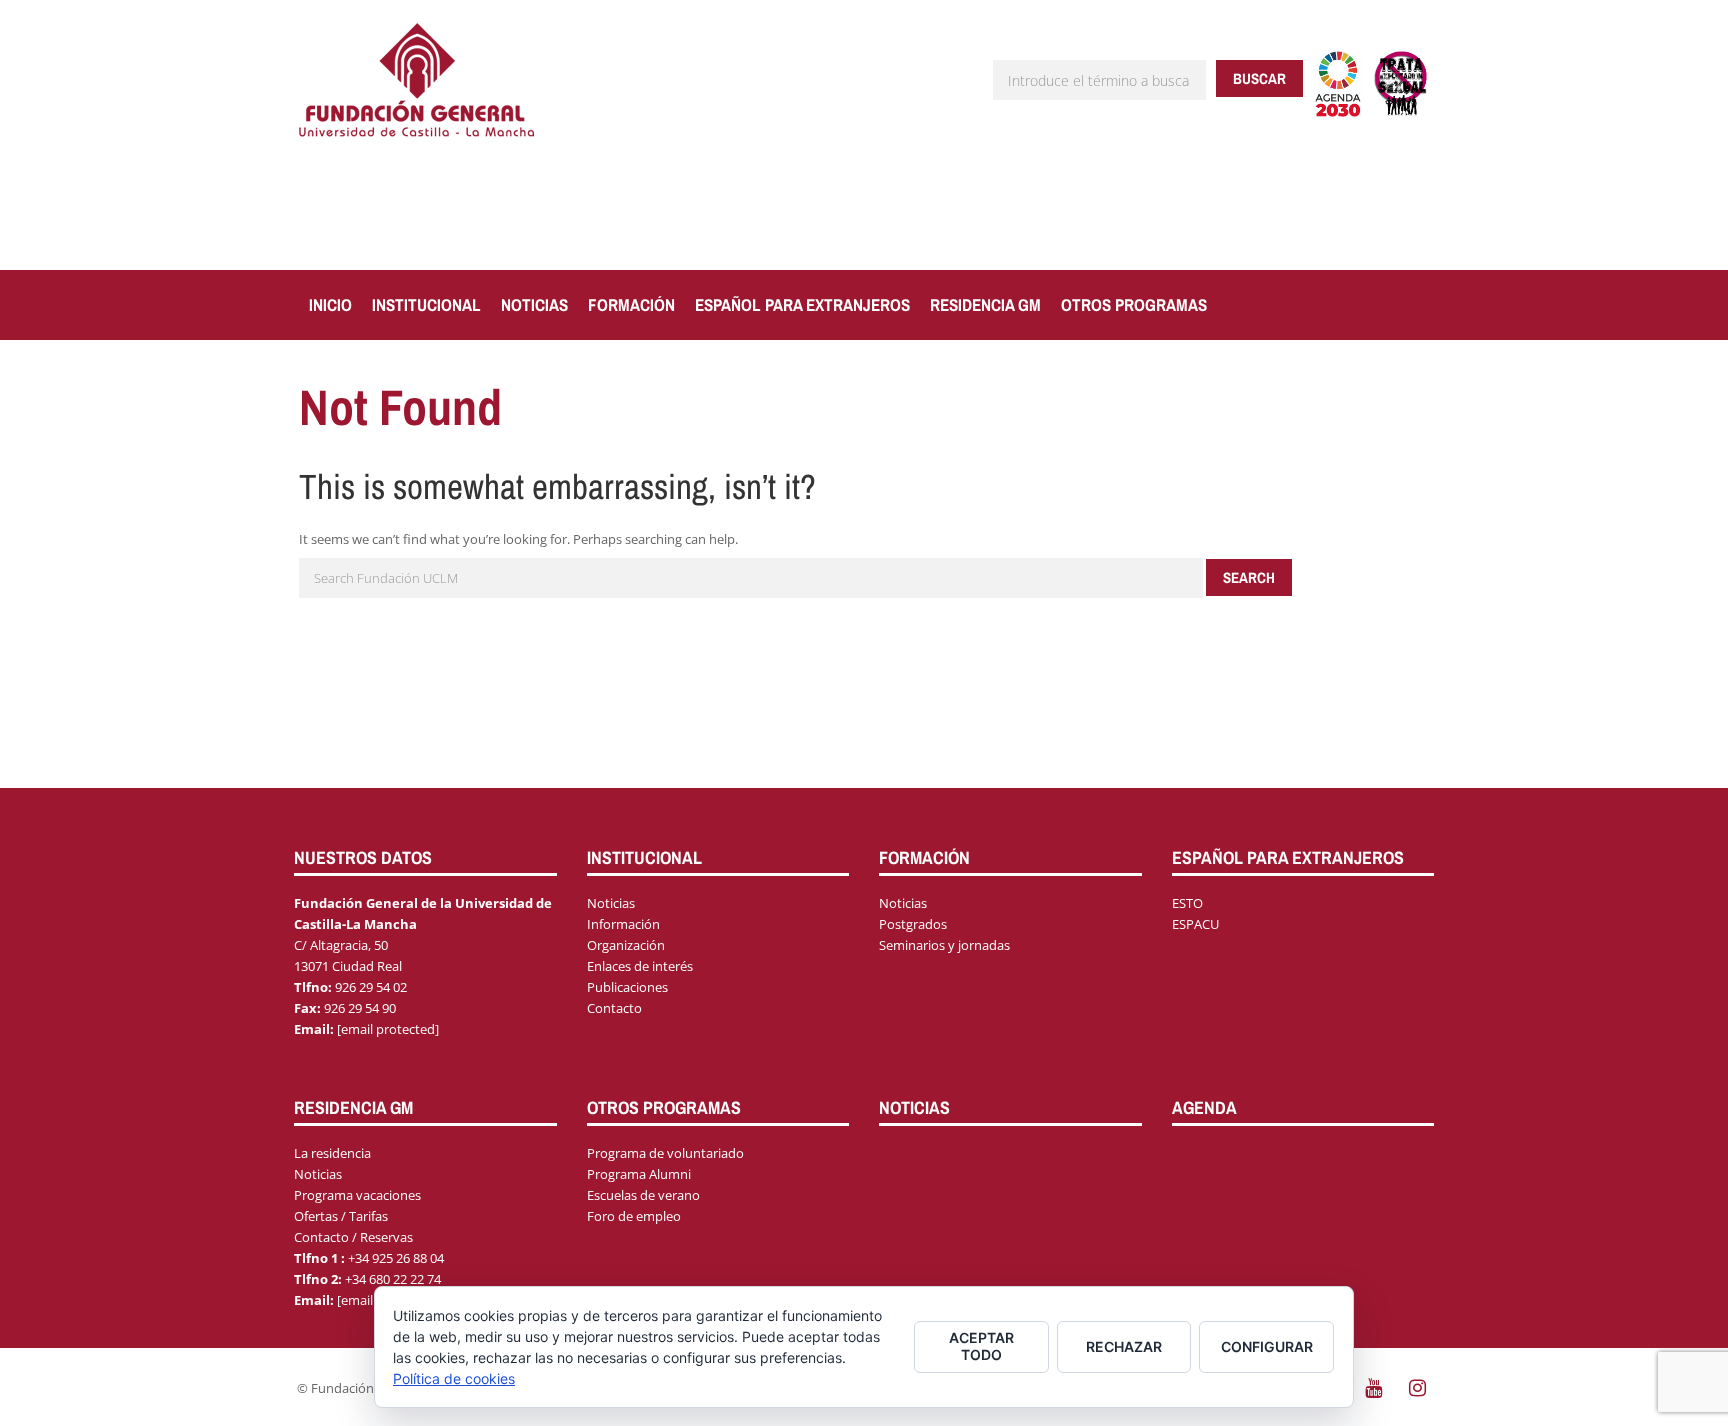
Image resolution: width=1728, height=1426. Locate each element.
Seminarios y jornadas (944, 945)
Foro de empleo (634, 1216)
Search (1249, 577)
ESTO (1187, 903)
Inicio (330, 304)
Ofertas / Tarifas (341, 1216)
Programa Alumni (639, 1174)
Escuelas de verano (643, 1195)
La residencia (332, 1153)
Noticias (534, 304)
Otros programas (1134, 304)
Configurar (1267, 1346)
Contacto (614, 1008)
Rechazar (1124, 1346)
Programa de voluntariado (665, 1153)
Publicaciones (627, 987)
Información (623, 924)
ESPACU (1195, 924)
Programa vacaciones (357, 1195)
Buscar (1259, 78)
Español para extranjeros (802, 304)
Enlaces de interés (640, 966)
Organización (626, 945)
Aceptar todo (981, 1346)
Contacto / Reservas (353, 1237)
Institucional (426, 304)
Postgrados (913, 924)
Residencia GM (985, 304)
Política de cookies (454, 1378)
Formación (631, 304)
